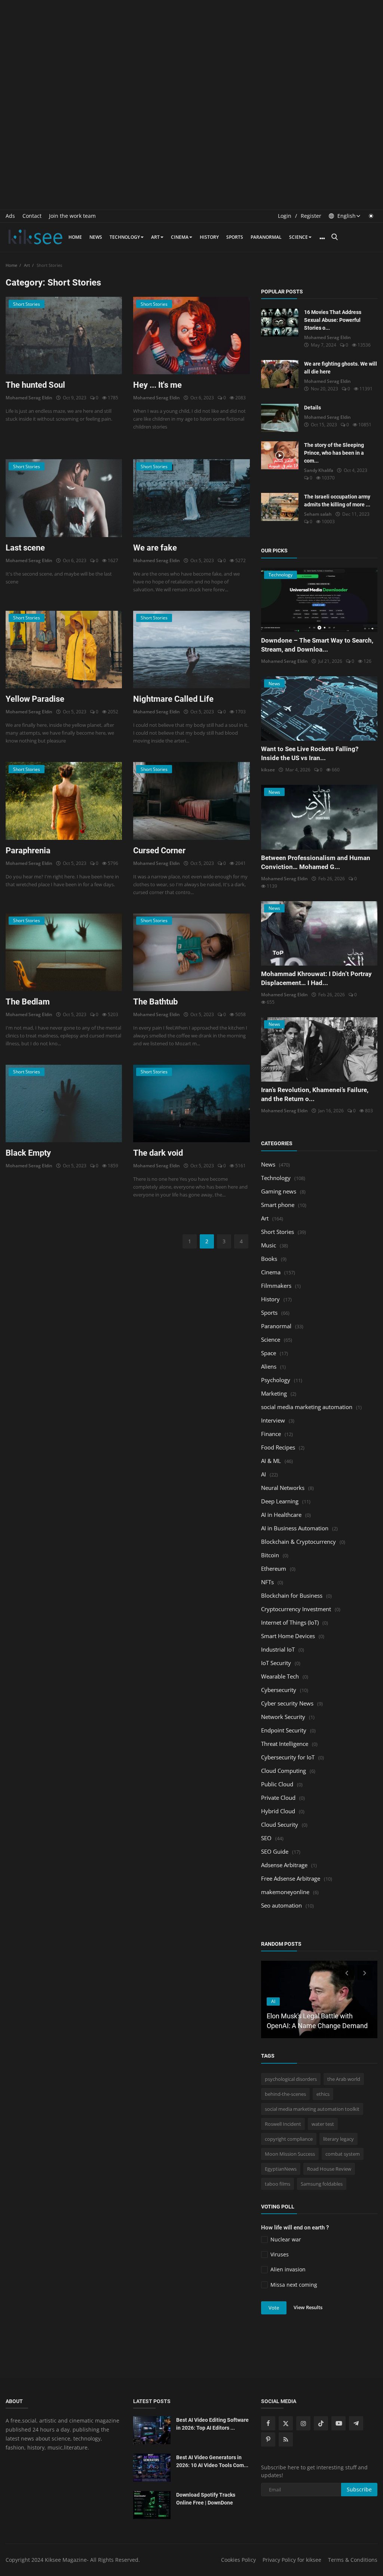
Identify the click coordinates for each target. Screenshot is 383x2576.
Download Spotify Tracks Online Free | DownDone (206, 2499)
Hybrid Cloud (278, 1811)
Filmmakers (276, 1286)
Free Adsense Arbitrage (291, 1878)
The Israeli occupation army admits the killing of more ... (337, 501)
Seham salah (318, 514)
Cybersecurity (279, 1690)
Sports (235, 237)
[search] (334, 237)
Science (298, 237)
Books (269, 1259)
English (346, 216)
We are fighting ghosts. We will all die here (341, 368)
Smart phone (278, 1205)
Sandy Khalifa (319, 470)
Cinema (180, 237)
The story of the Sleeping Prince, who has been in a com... (334, 453)
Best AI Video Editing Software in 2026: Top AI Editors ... (212, 2424)
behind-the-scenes (285, 2094)
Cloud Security (280, 1824)
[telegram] (356, 2423)
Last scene (25, 548)
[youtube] (338, 2423)
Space (269, 1353)
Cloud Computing (284, 1771)
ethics (323, 2094)
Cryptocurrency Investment (296, 1609)
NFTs (267, 1582)
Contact (32, 216)
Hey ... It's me (157, 385)
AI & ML (271, 1461)
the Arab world (344, 2079)
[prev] (346, 1973)
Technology (125, 237)
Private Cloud (278, 1798)
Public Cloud (277, 1784)
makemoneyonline (285, 1892)
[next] (365, 1973)
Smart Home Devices (288, 1636)
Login (285, 216)
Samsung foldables (322, 2184)
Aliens (269, 1366)
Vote (274, 2308)
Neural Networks (283, 1488)
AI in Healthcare (281, 1515)
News (96, 237)
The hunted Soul (35, 385)
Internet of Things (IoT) (290, 1622)
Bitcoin (270, 1555)
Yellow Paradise (35, 699)
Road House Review (329, 2169)
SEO (266, 1838)
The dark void (158, 1153)
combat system (343, 2154)
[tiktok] (321, 2423)
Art (155, 237)
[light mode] (371, 216)
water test (323, 2124)
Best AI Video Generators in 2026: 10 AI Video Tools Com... (212, 2461)
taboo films (278, 2184)
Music (269, 1245)
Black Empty (28, 1153)
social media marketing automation (307, 1407)
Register (311, 216)
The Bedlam (28, 1002)
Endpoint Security (284, 1730)
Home (75, 237)
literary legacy (338, 2139)
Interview (273, 1420)
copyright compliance (289, 2139)
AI (263, 1474)
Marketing (274, 1393)
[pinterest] (268, 2439)
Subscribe (359, 2489)
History (209, 237)
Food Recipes (278, 1447)
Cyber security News (287, 1703)
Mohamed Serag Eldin (29, 398)
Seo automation (281, 1905)
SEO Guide (275, 1851)
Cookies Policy (238, 2560)
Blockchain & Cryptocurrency (298, 1542)
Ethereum (274, 1569)
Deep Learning (280, 1501)
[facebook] (268, 2423)
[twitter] (286, 2423)
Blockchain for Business (292, 1595)
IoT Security (276, 1663)
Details (312, 408)
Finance (271, 1434)
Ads (10, 216)
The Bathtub (155, 1002)
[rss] (286, 2439)
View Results (308, 2307)
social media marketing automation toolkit (312, 2109)
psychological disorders (291, 2079)
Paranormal (266, 237)
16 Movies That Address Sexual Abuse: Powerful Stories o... (333, 320)
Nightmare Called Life (173, 699)
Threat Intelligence (285, 1744)
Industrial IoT (278, 1649)
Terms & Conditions (353, 2560)
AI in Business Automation (295, 1528)
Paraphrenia (28, 850)
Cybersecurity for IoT (288, 1757)
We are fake (155, 548)
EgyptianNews (281, 2169)
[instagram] (303, 2423)
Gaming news (279, 1191)
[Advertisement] (191, 52)
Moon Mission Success (290, 2154)
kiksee (268, 770)
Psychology (276, 1380)
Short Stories (278, 1232)
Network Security (283, 1717)
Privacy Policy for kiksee (292, 2560)
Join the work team (72, 216)
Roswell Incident (283, 2124)
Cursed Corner (159, 850)
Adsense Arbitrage (284, 1865)
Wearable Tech (280, 1676)
